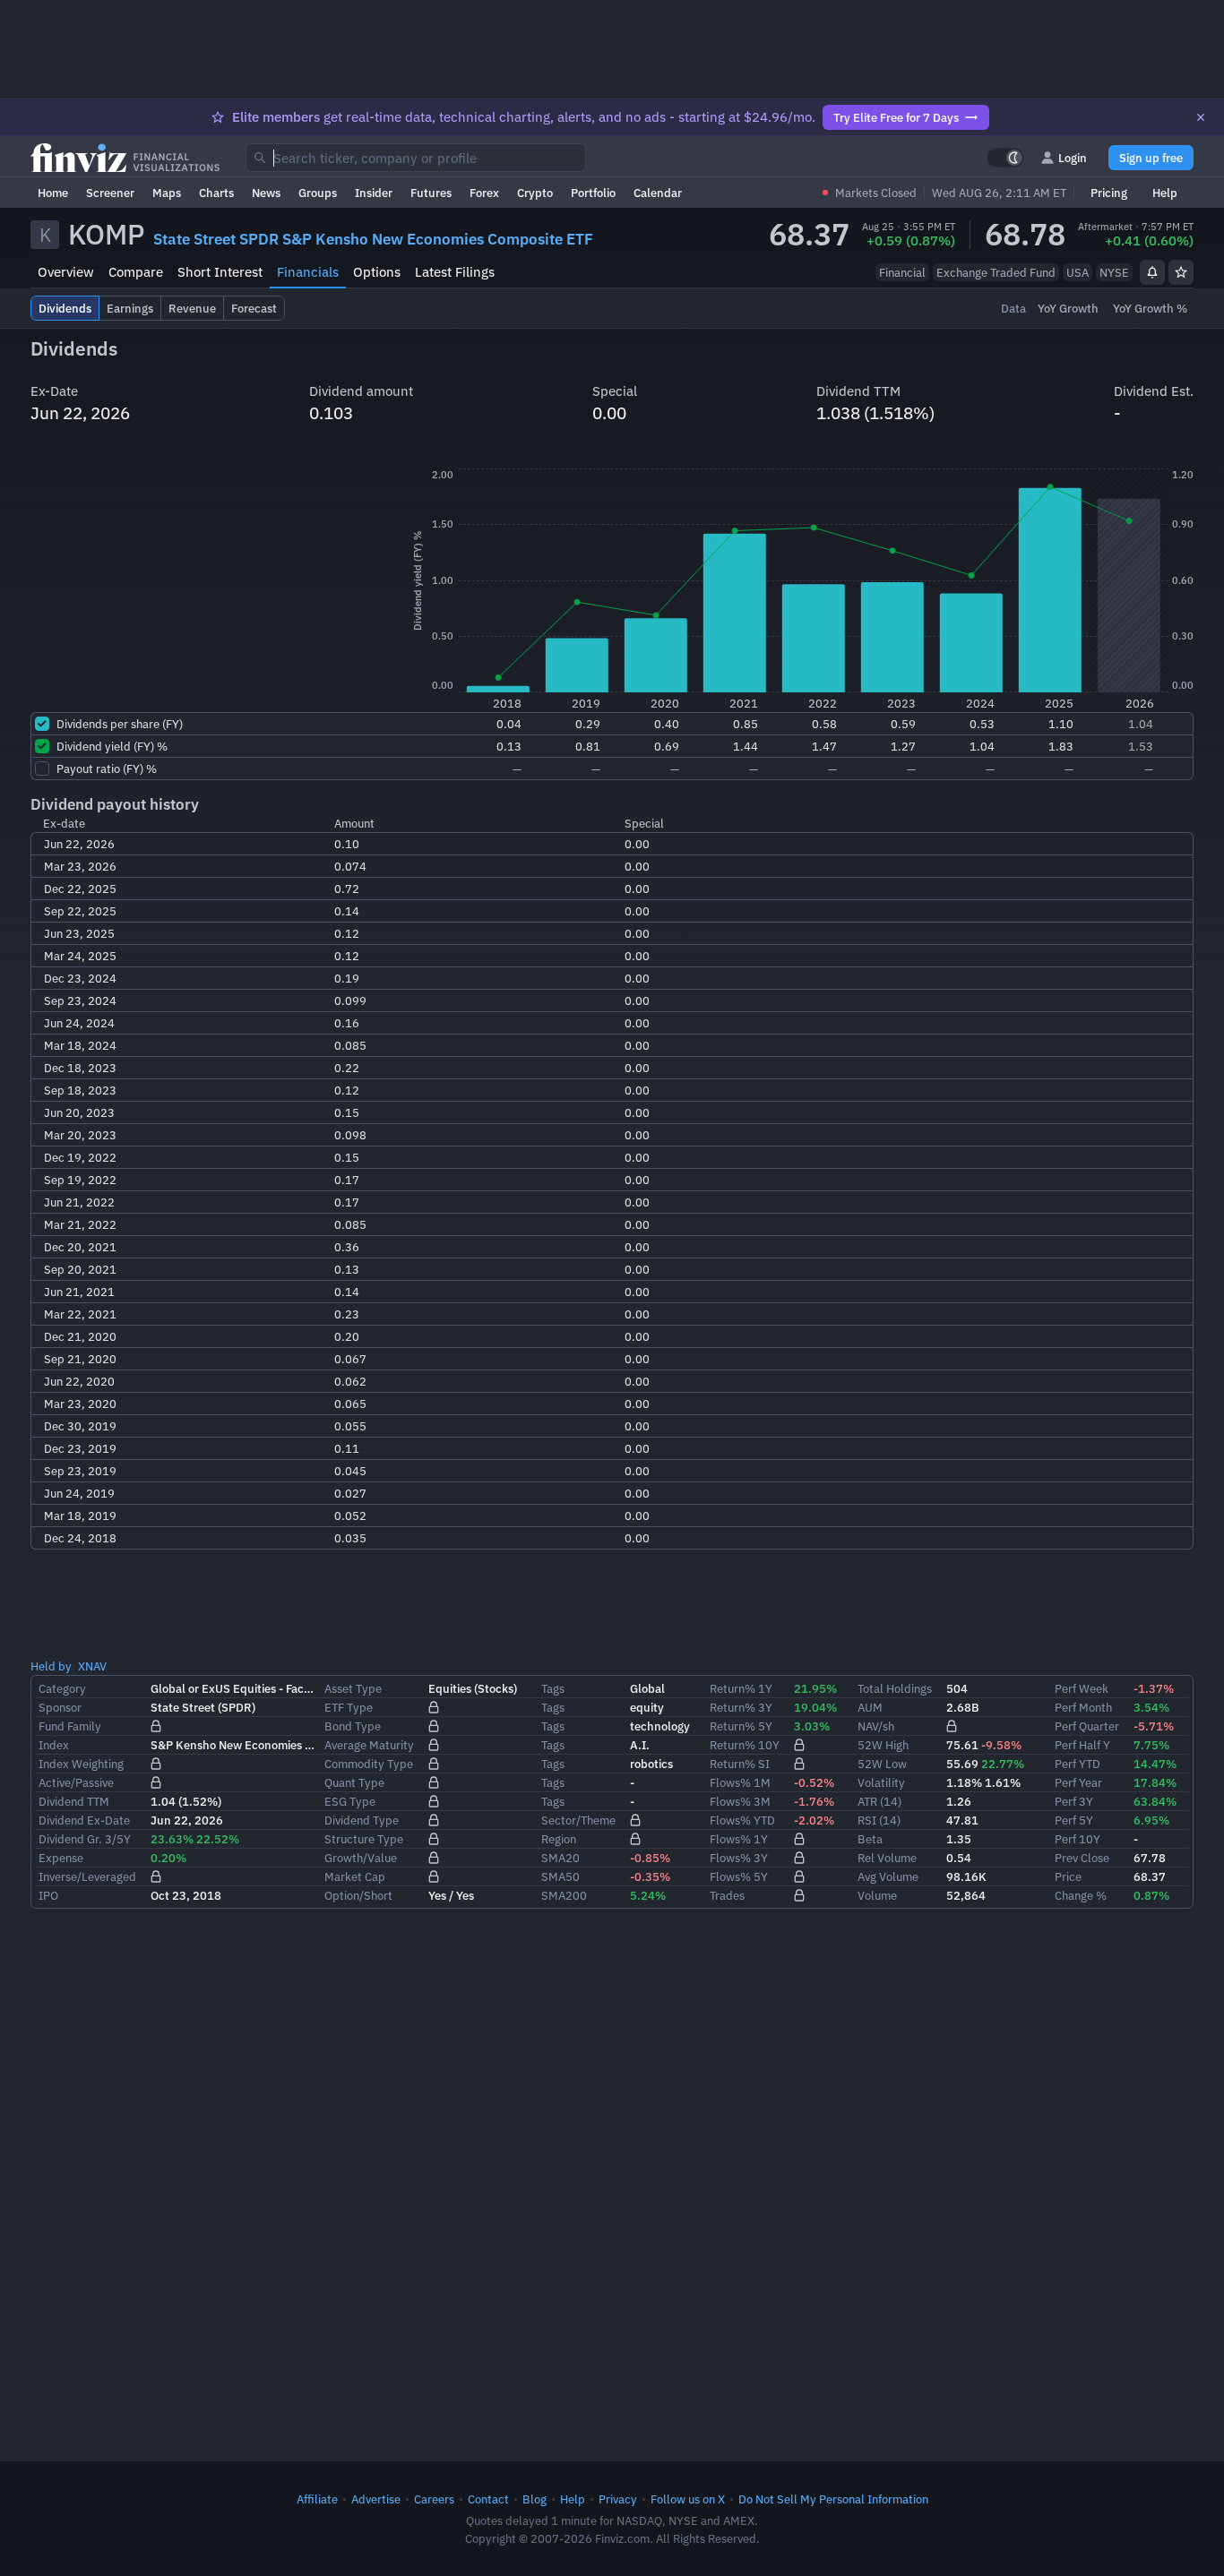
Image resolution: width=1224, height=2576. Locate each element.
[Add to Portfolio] (1181, 272)
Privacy (618, 2499)
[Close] (1201, 117)
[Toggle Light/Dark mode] (1005, 158)
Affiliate (317, 2499)
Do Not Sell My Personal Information (833, 2499)
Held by (51, 1666)
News (266, 193)
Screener (110, 193)
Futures (431, 193)
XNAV (92, 1666)
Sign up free (1151, 158)
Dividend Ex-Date (84, 1820)
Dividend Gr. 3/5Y (85, 1839)
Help (1165, 193)
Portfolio (593, 193)
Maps (167, 193)
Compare (136, 272)
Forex (484, 193)
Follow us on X (688, 2499)
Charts (216, 193)
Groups (318, 193)
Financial (902, 272)
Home (53, 193)
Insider (374, 193)
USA (1077, 272)
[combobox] (416, 158)
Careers (434, 2499)
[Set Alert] (1152, 272)
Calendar (658, 193)
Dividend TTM (74, 1801)
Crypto (535, 193)
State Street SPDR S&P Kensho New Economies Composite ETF (373, 239)
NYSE (1114, 272)
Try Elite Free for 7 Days (896, 117)
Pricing (1109, 193)
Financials (308, 272)
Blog (534, 2499)
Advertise (376, 2499)
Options (377, 272)
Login (1073, 158)
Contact (488, 2499)
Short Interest (220, 272)
